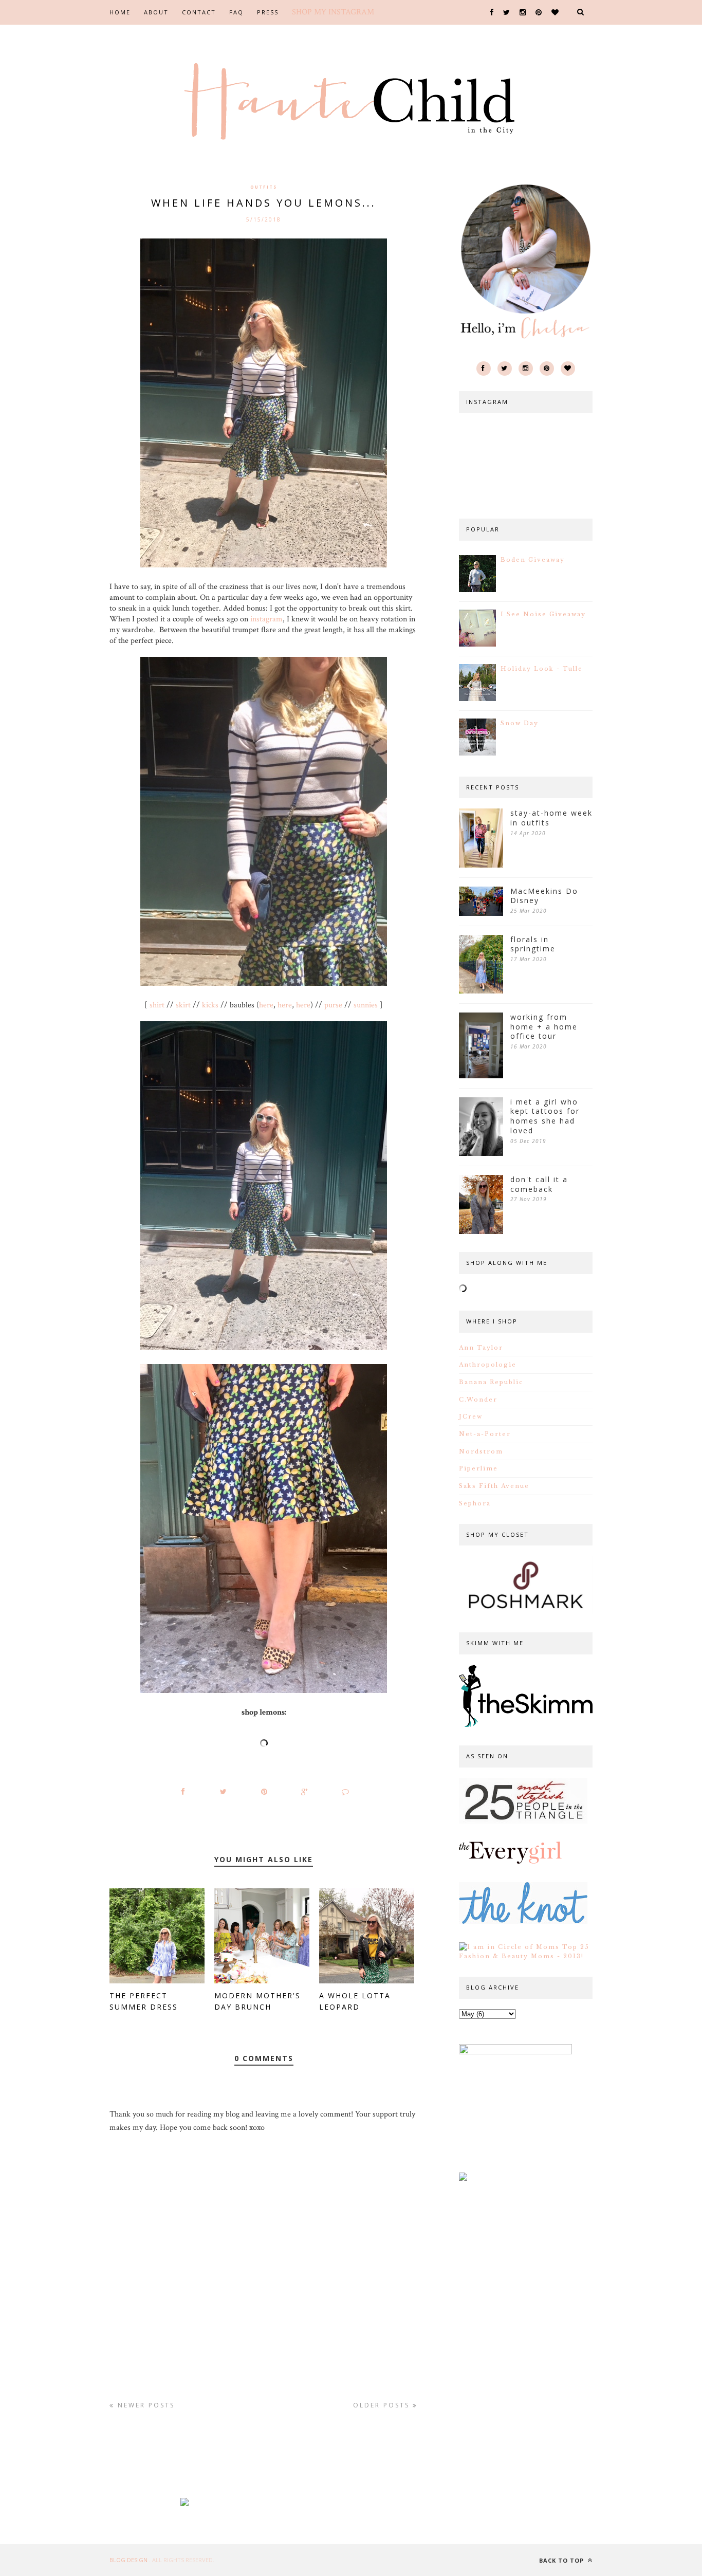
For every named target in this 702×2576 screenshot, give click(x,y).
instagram (265, 619)
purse (333, 1005)
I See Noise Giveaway (543, 614)
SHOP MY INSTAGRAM (333, 12)
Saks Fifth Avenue (494, 1486)
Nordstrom (481, 1451)
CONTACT (199, 12)
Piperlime (478, 1468)
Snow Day (520, 723)
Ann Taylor (481, 1348)
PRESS (268, 12)
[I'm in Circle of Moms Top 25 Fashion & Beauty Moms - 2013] (526, 1956)
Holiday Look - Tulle (542, 669)
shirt (157, 1005)
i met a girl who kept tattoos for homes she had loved (545, 1116)
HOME (120, 12)
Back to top (562, 2560)
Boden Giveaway (533, 560)
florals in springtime (533, 944)
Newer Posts (145, 2405)
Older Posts (383, 2405)
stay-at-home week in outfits (551, 818)
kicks (210, 1005)
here (266, 1005)
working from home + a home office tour (544, 1027)
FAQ (236, 12)
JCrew (471, 1416)
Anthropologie (488, 1365)
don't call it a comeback (539, 1184)
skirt (183, 1005)
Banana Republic (491, 1382)
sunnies (366, 1005)
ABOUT (156, 12)
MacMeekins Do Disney (544, 896)
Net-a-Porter (485, 1434)
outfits (264, 187)
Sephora (475, 1503)
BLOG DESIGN (129, 2560)
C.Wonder (478, 1400)
